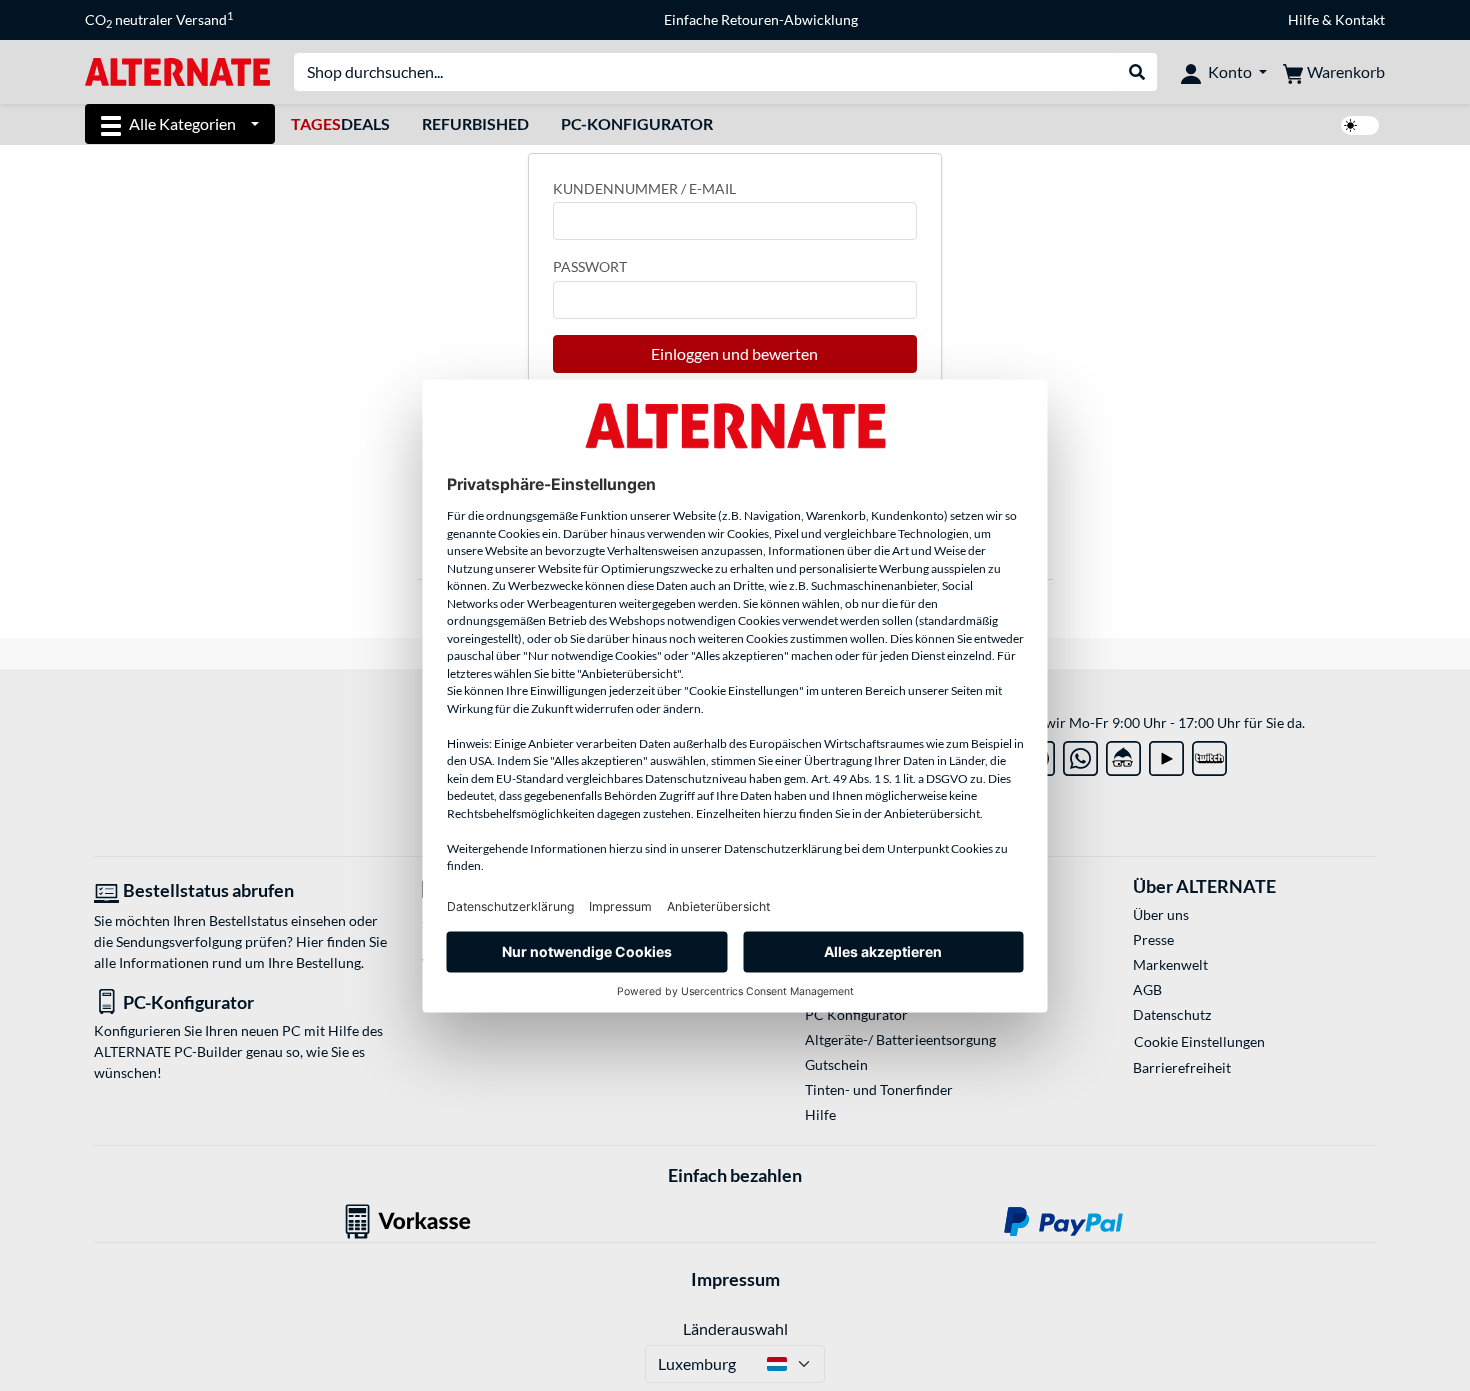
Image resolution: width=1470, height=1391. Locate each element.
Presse (1153, 939)
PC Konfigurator (856, 1014)
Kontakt (1360, 19)
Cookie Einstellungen (1199, 1041)
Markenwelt (1170, 964)
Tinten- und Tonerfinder (879, 1089)
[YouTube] (1166, 754)
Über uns (1161, 914)
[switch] (1360, 125)
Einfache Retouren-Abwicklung (761, 19)
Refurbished (475, 123)
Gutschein (836, 1064)
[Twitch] (1209, 754)
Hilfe (1303, 19)
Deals (340, 123)
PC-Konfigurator (637, 123)
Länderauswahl (735, 1328)
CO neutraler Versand (159, 20)
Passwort (590, 266)
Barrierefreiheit (1182, 1067)
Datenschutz (1172, 1014)
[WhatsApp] (1080, 754)
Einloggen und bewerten (734, 353)
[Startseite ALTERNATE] (177, 70)
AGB (1147, 989)
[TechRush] (1123, 754)
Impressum (735, 1279)
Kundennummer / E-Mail (644, 188)
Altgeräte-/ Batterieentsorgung (900, 1039)
